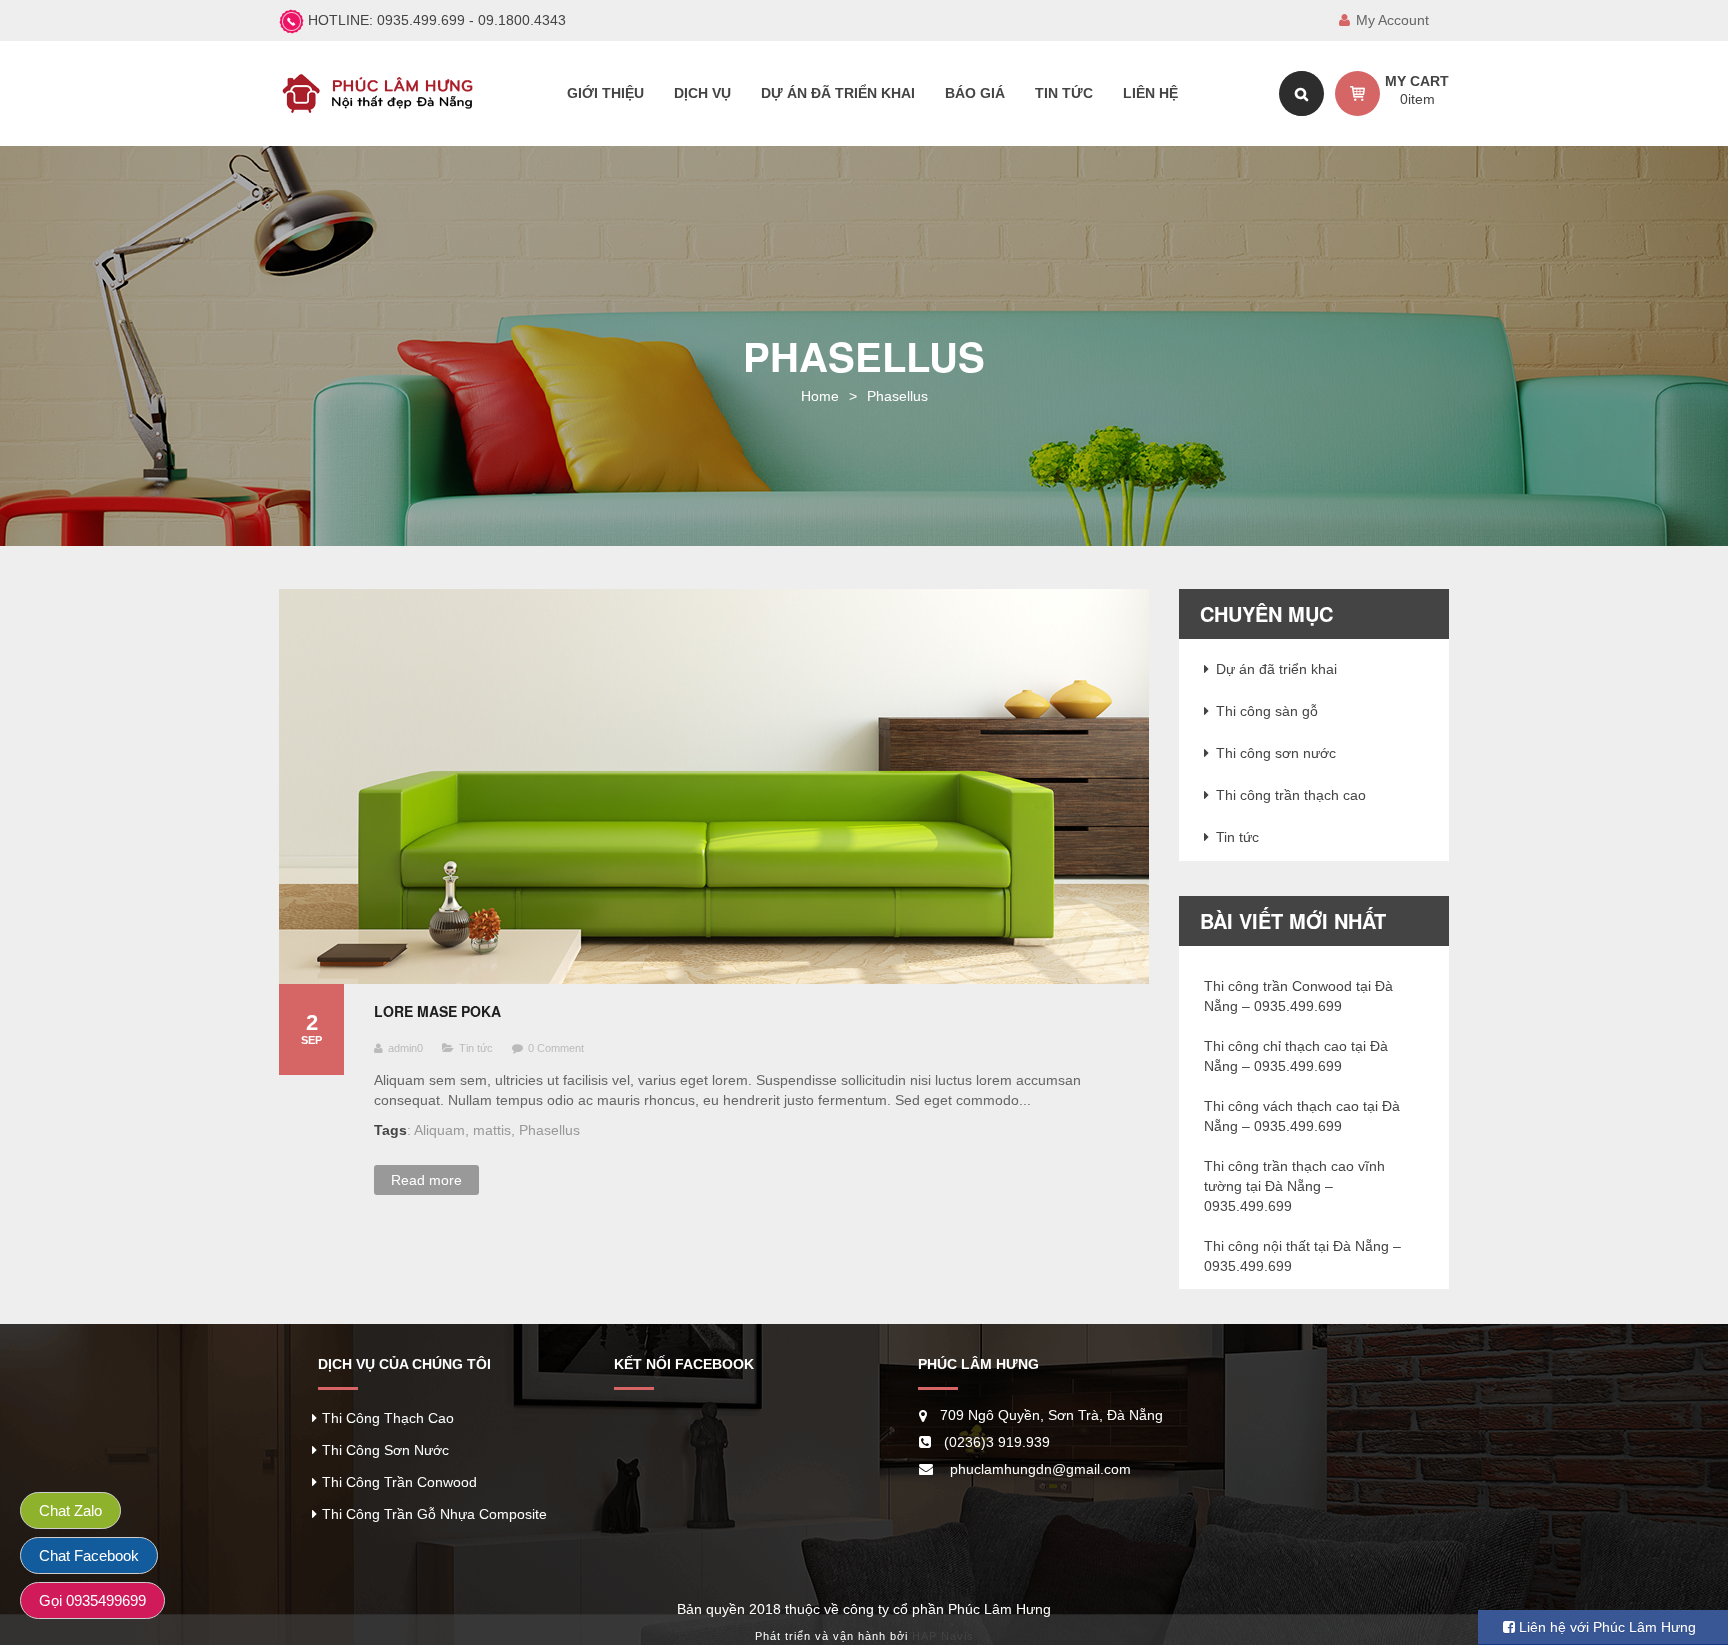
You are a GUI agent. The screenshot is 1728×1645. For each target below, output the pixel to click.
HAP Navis (943, 1636)
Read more (426, 1180)
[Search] (1301, 93)
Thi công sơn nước (1276, 753)
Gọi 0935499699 (92, 1600)
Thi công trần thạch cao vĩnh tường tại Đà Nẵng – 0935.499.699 (1294, 1186)
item (1417, 99)
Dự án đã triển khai (1276, 669)
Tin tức (476, 1048)
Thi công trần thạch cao (1291, 795)
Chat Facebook (89, 1555)
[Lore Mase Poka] (714, 786)
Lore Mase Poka (437, 1011)
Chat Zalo (70, 1510)
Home (820, 396)
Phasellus (549, 1130)
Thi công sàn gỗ (1267, 711)
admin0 (405, 1048)
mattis (492, 1130)
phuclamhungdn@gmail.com (1040, 1469)
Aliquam (439, 1130)
